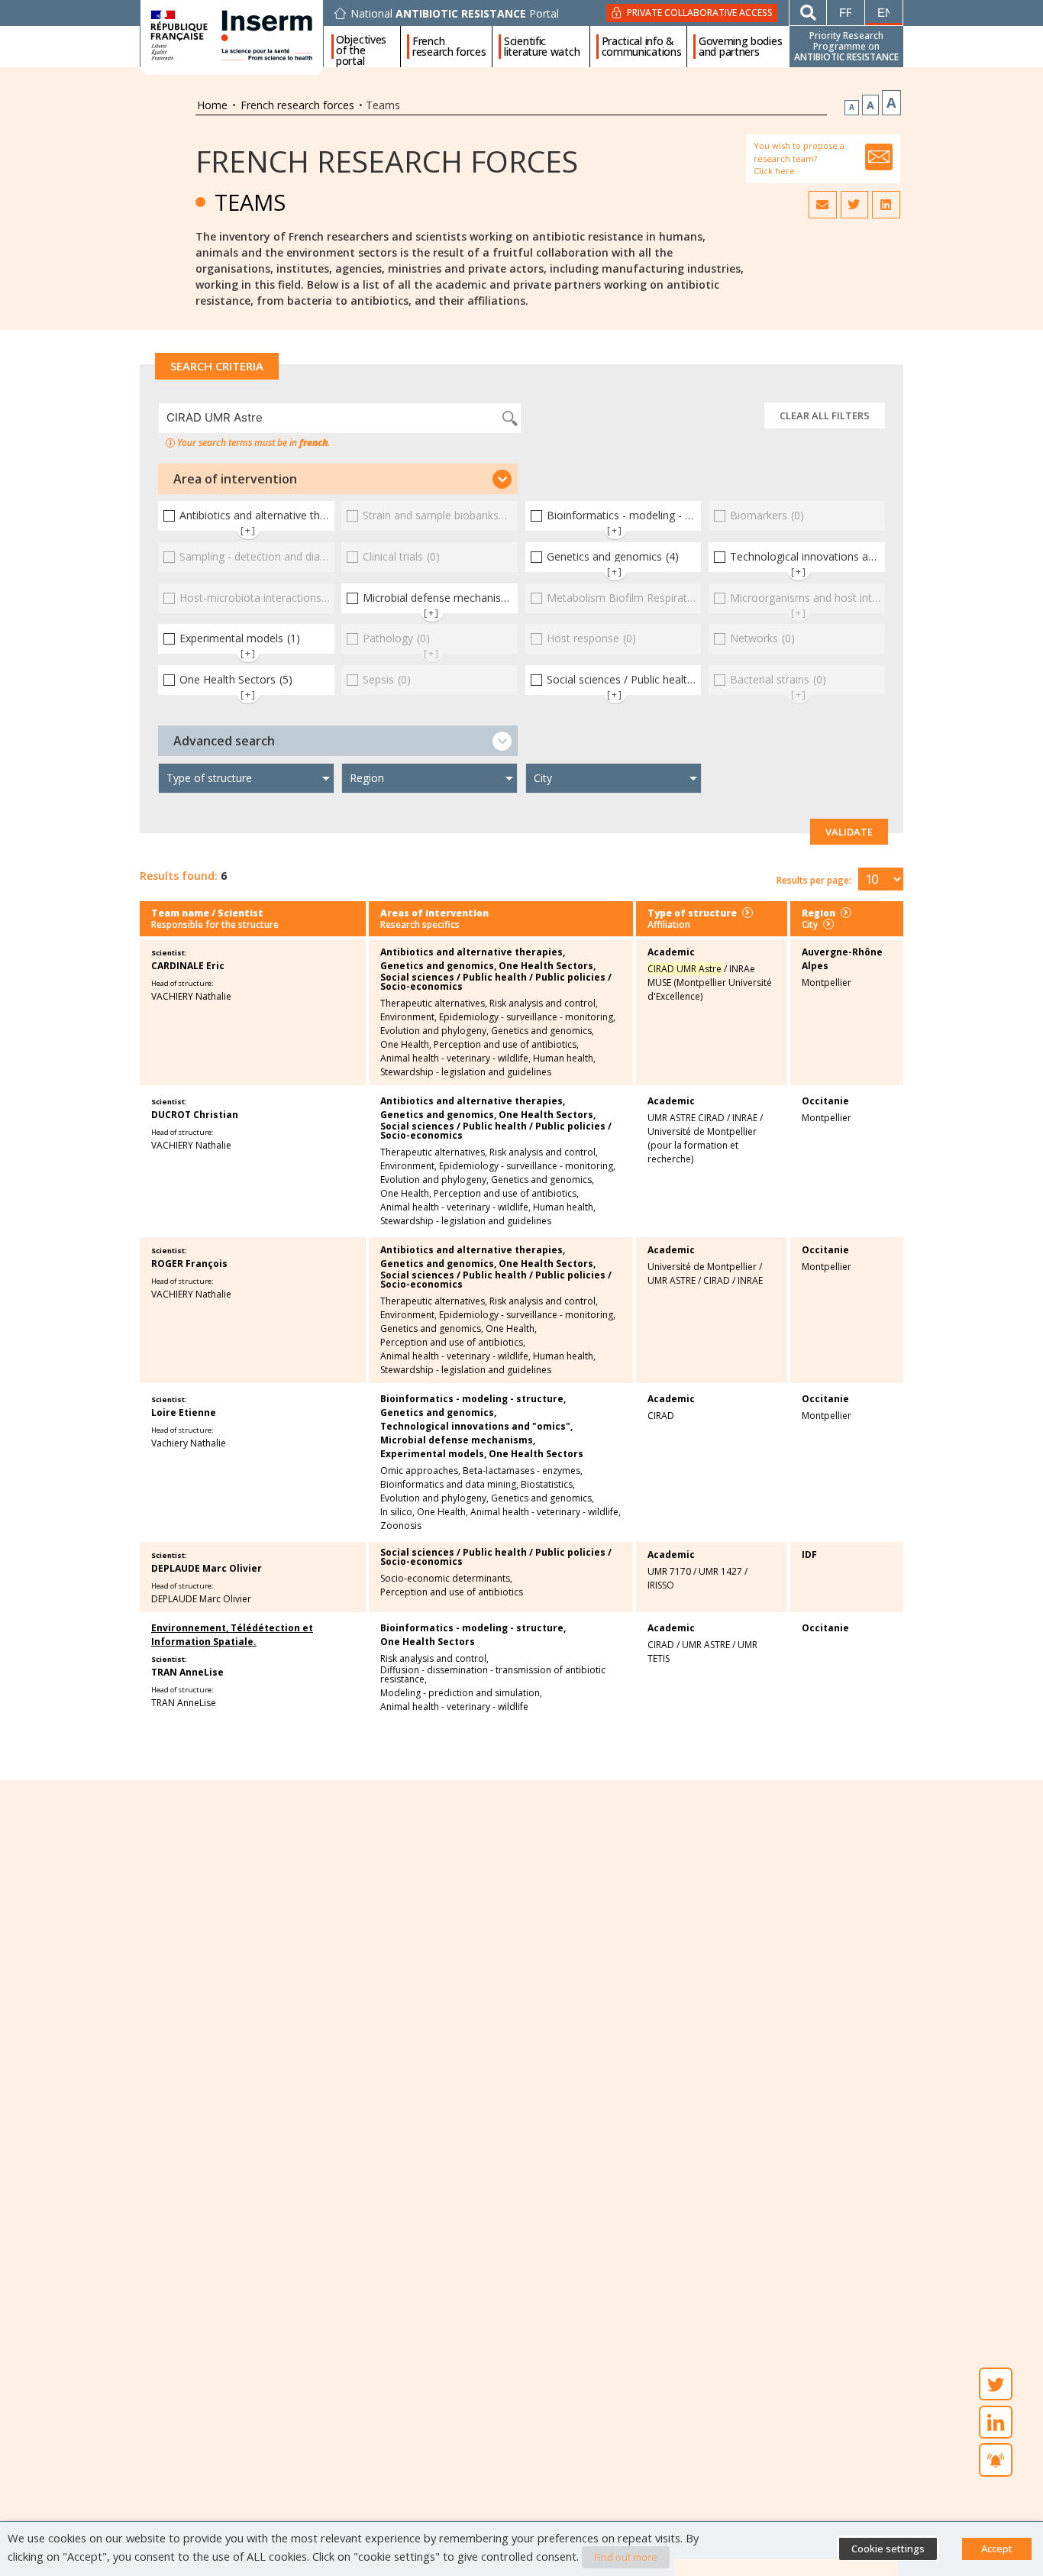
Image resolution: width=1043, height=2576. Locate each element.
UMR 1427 (720, 1571)
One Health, (406, 1045)
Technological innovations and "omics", (476, 1427)
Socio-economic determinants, (446, 1579)
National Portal (455, 14)
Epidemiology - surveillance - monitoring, (527, 1017)
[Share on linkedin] (886, 205)
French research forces (449, 47)
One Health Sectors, (547, 966)
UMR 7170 (669, 1571)
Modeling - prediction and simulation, (461, 1693)
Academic (671, 952)
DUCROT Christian (195, 1115)
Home (212, 105)
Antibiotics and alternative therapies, (473, 952)
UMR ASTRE (672, 1280)
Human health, (564, 1059)
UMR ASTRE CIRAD (686, 1118)
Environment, (408, 1017)
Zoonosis (401, 1526)
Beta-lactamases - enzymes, (523, 1471)
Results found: (179, 876)
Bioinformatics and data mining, (449, 1485)
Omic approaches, (420, 1471)
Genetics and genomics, (438, 966)
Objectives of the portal (361, 47)
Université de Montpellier (702, 1267)
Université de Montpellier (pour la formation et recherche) (702, 1145)
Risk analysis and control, (544, 1004)
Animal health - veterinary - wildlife (454, 1707)
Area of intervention (235, 479)
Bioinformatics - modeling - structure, (473, 1399)
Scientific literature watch (542, 47)
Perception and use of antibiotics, (506, 1045)
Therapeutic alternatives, (434, 1004)
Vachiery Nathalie (189, 1443)
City (810, 924)
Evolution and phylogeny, (434, 1031)
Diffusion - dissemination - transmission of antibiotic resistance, (493, 1675)
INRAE (745, 1118)
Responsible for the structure (215, 924)
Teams (250, 202)
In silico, (397, 1512)
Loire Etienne (184, 1412)
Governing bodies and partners (740, 47)
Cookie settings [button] (888, 2549)
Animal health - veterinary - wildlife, (455, 1059)
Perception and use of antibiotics (452, 1592)
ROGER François (189, 1264)
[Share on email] (822, 205)
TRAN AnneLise (187, 1672)
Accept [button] (997, 2549)
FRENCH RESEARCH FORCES (387, 161)
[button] (338, 479)
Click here (774, 171)
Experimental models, (433, 1454)
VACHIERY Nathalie (191, 996)
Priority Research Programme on (846, 46)
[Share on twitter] (854, 205)
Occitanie (825, 1101)
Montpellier (827, 983)
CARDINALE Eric (188, 966)
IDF (809, 1555)
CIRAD (717, 1280)
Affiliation (669, 924)
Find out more (626, 2557)
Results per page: (814, 880)
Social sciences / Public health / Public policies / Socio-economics (496, 982)
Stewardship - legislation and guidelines (466, 1072)
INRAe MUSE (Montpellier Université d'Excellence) (710, 983)
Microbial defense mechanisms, (458, 1440)
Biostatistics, (548, 1485)
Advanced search (224, 741)
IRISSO (661, 1585)
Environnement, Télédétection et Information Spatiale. (232, 1635)
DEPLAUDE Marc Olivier (207, 1568)
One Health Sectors (536, 1454)
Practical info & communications (642, 47)
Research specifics (420, 924)
